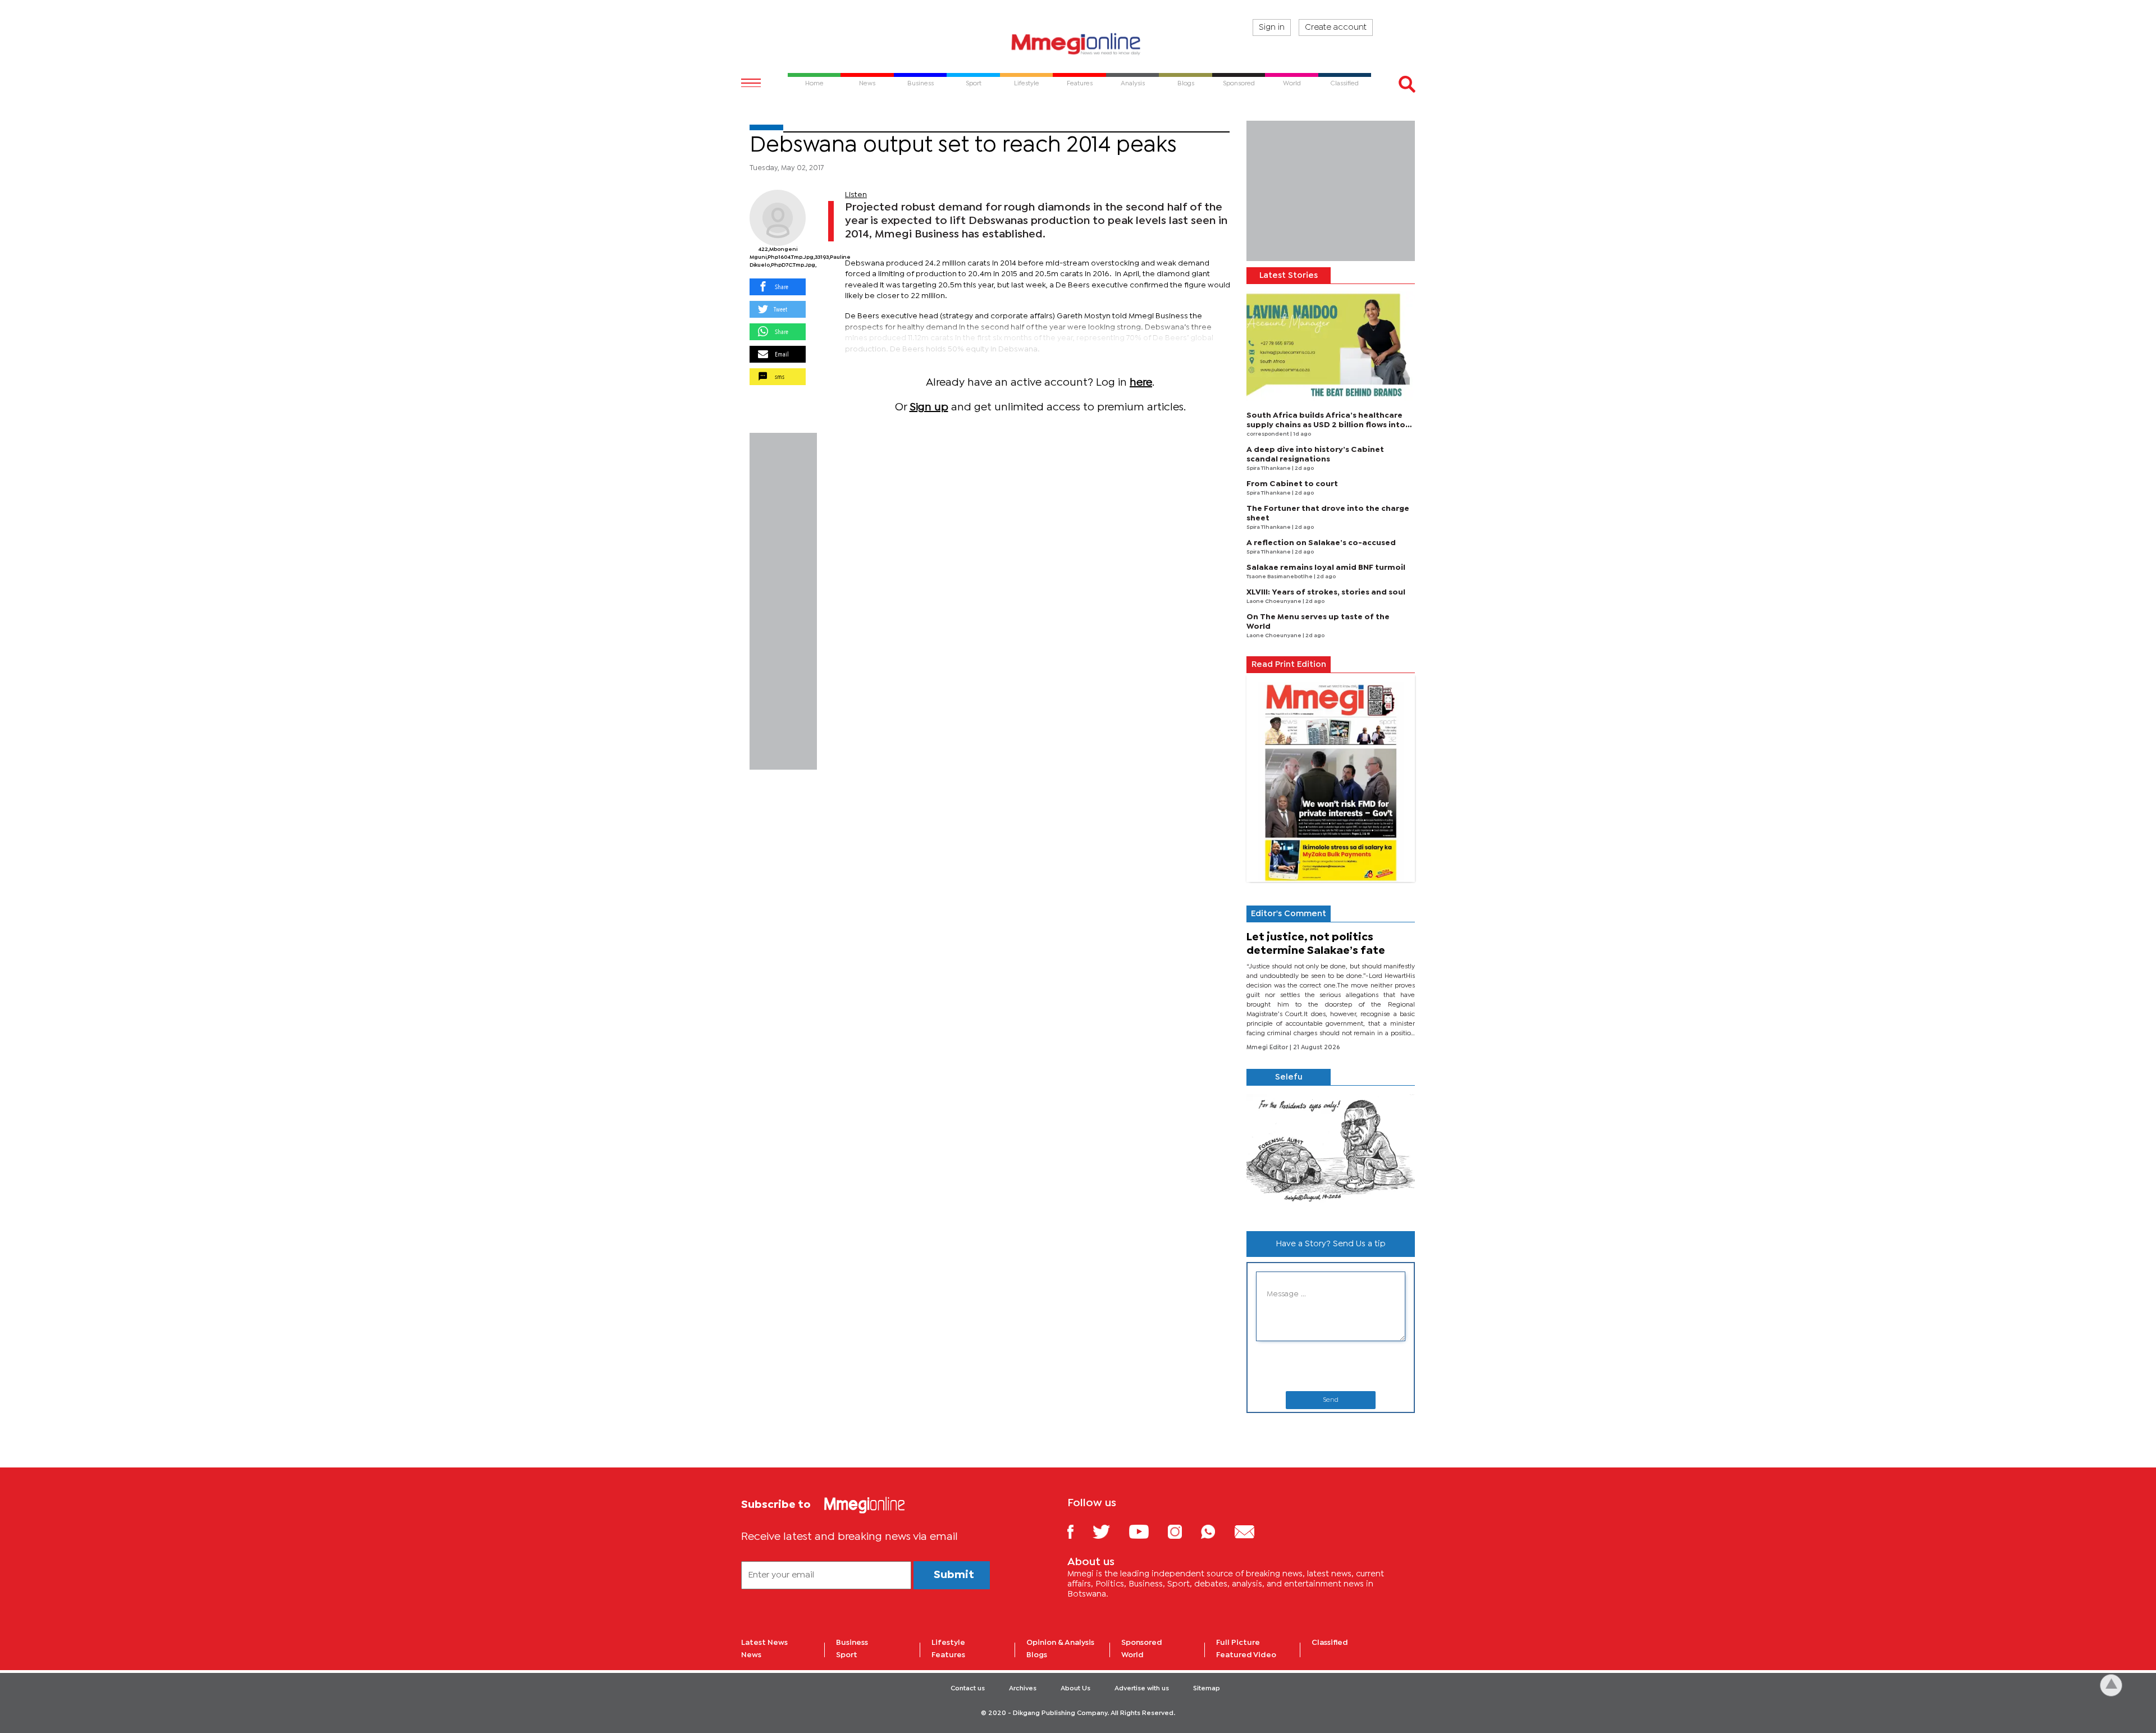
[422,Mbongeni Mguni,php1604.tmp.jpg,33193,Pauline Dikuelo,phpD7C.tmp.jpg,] (778, 218)
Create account (1336, 28)
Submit (954, 1575)
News (751, 1655)
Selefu (1289, 1077)
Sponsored (1142, 1643)
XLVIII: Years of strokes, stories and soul (1326, 592)
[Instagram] (1183, 1531)
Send (1331, 1400)
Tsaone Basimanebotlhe (1280, 577)
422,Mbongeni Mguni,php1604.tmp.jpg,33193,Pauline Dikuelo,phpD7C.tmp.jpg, (778, 257)
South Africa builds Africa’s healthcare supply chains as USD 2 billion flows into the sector (1326, 425)
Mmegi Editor (1268, 1048)
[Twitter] (1110, 1531)
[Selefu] (1331, 1154)
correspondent (1268, 434)
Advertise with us (1142, 1689)
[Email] (1253, 1531)
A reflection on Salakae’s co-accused (1321, 543)
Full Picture (1238, 1643)
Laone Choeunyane (1275, 602)
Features (948, 1655)
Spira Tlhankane (1269, 468)
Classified (1330, 1643)
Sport (847, 1655)
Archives (1023, 1689)
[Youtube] (1147, 1531)
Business (852, 1643)
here (1141, 383)
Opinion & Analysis (1060, 1643)
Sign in (1272, 28)
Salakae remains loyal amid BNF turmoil (1326, 568)
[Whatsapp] (1216, 1531)
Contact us (968, 1689)
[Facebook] (1079, 1531)
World (1132, 1655)
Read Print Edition (1289, 665)
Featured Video (1246, 1655)
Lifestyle (948, 1643)
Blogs (1037, 1655)
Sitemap (1207, 1689)
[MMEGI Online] (1078, 44)
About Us (1075, 1689)
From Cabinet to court (1292, 484)
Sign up (929, 407)
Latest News (764, 1643)
